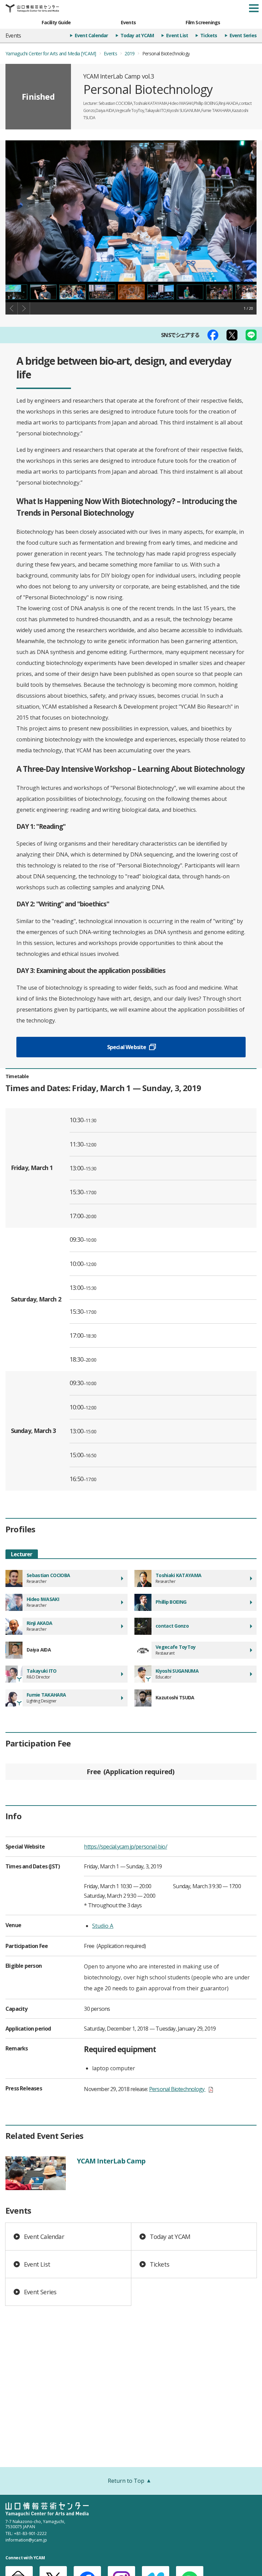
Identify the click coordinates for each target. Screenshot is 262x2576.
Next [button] (24, 308)
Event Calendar (91, 35)
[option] (131, 211)
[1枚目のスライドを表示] (131, 292)
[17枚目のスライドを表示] (14, 292)
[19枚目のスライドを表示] (73, 292)
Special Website (127, 1047)
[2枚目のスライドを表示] (161, 292)
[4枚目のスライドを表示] (219, 292)
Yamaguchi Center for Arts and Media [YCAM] (51, 53)
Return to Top (126, 2481)
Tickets (209, 35)
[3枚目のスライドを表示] (190, 292)
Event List (177, 35)
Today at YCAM (137, 35)
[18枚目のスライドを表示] (43, 292)
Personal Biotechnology (181, 2089)
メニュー (254, 8)
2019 (129, 53)
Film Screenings (203, 22)
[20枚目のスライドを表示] (102, 292)
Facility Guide (56, 22)
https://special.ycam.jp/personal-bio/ (125, 1847)
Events (128, 22)
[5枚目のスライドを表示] (249, 292)
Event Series (243, 35)
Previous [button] (12, 308)
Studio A (103, 1926)
